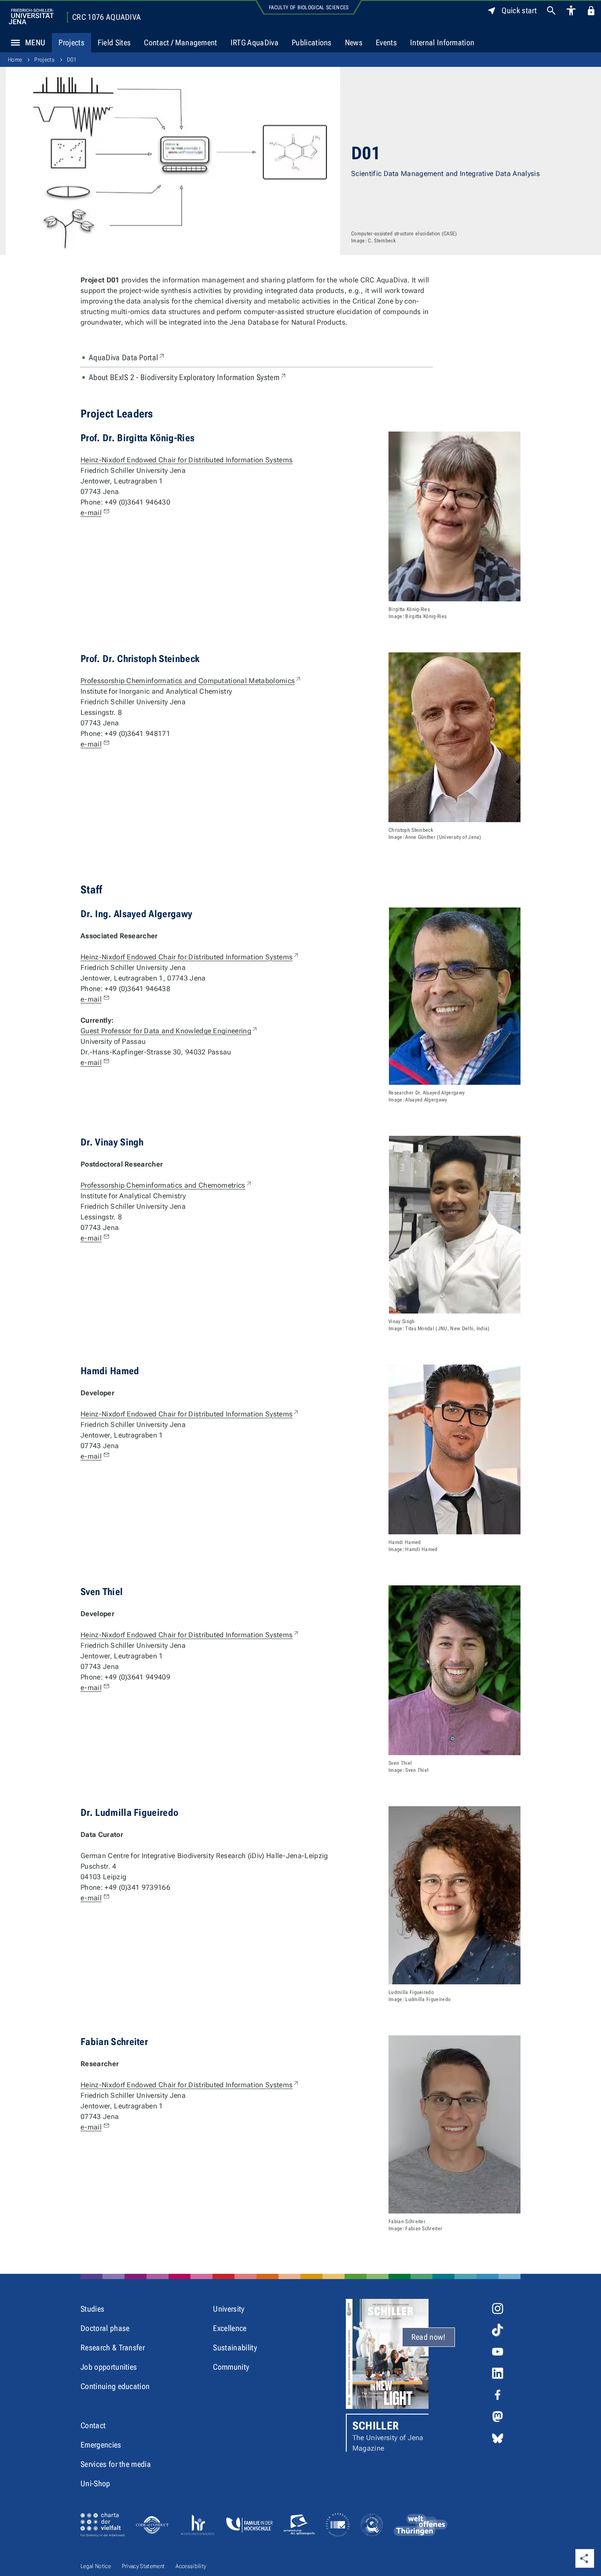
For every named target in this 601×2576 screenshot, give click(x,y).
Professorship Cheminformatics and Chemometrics (167, 1185)
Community (231, 2367)
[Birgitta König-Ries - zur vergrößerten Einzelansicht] (454, 516)
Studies (92, 2309)
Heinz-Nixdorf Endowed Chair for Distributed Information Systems (187, 460)
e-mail (91, 513)
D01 (72, 60)
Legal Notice (96, 2566)
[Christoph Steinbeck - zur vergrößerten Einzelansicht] (454, 737)
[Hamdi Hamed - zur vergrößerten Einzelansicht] (454, 1449)
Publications (312, 42)
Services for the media (116, 2464)
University (229, 2309)
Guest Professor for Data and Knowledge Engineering (169, 1031)
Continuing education (115, 2386)
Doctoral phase (105, 2328)
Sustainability (235, 2347)
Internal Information (442, 42)
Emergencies (101, 2445)
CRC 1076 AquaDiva (106, 17)
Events (386, 42)
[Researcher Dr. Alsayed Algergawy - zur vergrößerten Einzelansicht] (455, 996)
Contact (93, 2425)
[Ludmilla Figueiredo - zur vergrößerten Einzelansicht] (454, 1895)
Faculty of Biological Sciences (309, 7)
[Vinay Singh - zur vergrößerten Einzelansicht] (455, 1225)
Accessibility (191, 2566)
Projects (71, 42)
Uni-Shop (95, 2483)
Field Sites (114, 42)
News (354, 42)
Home (15, 60)
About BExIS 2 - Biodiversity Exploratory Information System (188, 377)
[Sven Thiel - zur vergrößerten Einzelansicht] (454, 1670)
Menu (35, 42)
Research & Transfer (113, 2347)
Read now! (429, 2337)
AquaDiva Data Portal (127, 357)
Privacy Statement (143, 2566)
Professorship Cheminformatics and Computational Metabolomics (191, 681)
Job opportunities (109, 2367)
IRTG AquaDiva (255, 42)
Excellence (230, 2328)
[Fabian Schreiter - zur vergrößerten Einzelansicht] (454, 2124)
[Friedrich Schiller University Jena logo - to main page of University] (31, 16)
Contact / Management (180, 42)
